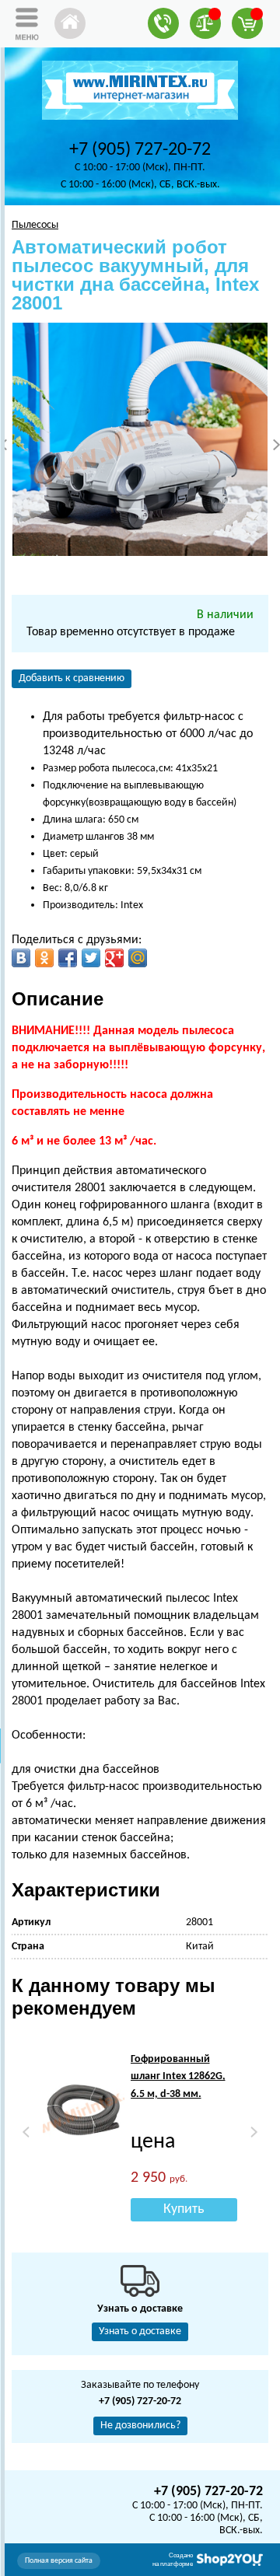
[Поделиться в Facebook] (68, 958)
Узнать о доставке (140, 2331)
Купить (184, 2209)
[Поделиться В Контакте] (21, 958)
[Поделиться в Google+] (114, 958)
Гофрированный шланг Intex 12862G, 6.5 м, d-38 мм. (178, 2077)
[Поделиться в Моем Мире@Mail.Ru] (138, 958)
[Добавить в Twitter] (91, 958)
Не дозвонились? (140, 2426)
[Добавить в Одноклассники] (44, 958)
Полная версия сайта (59, 2561)
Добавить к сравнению (72, 678)
